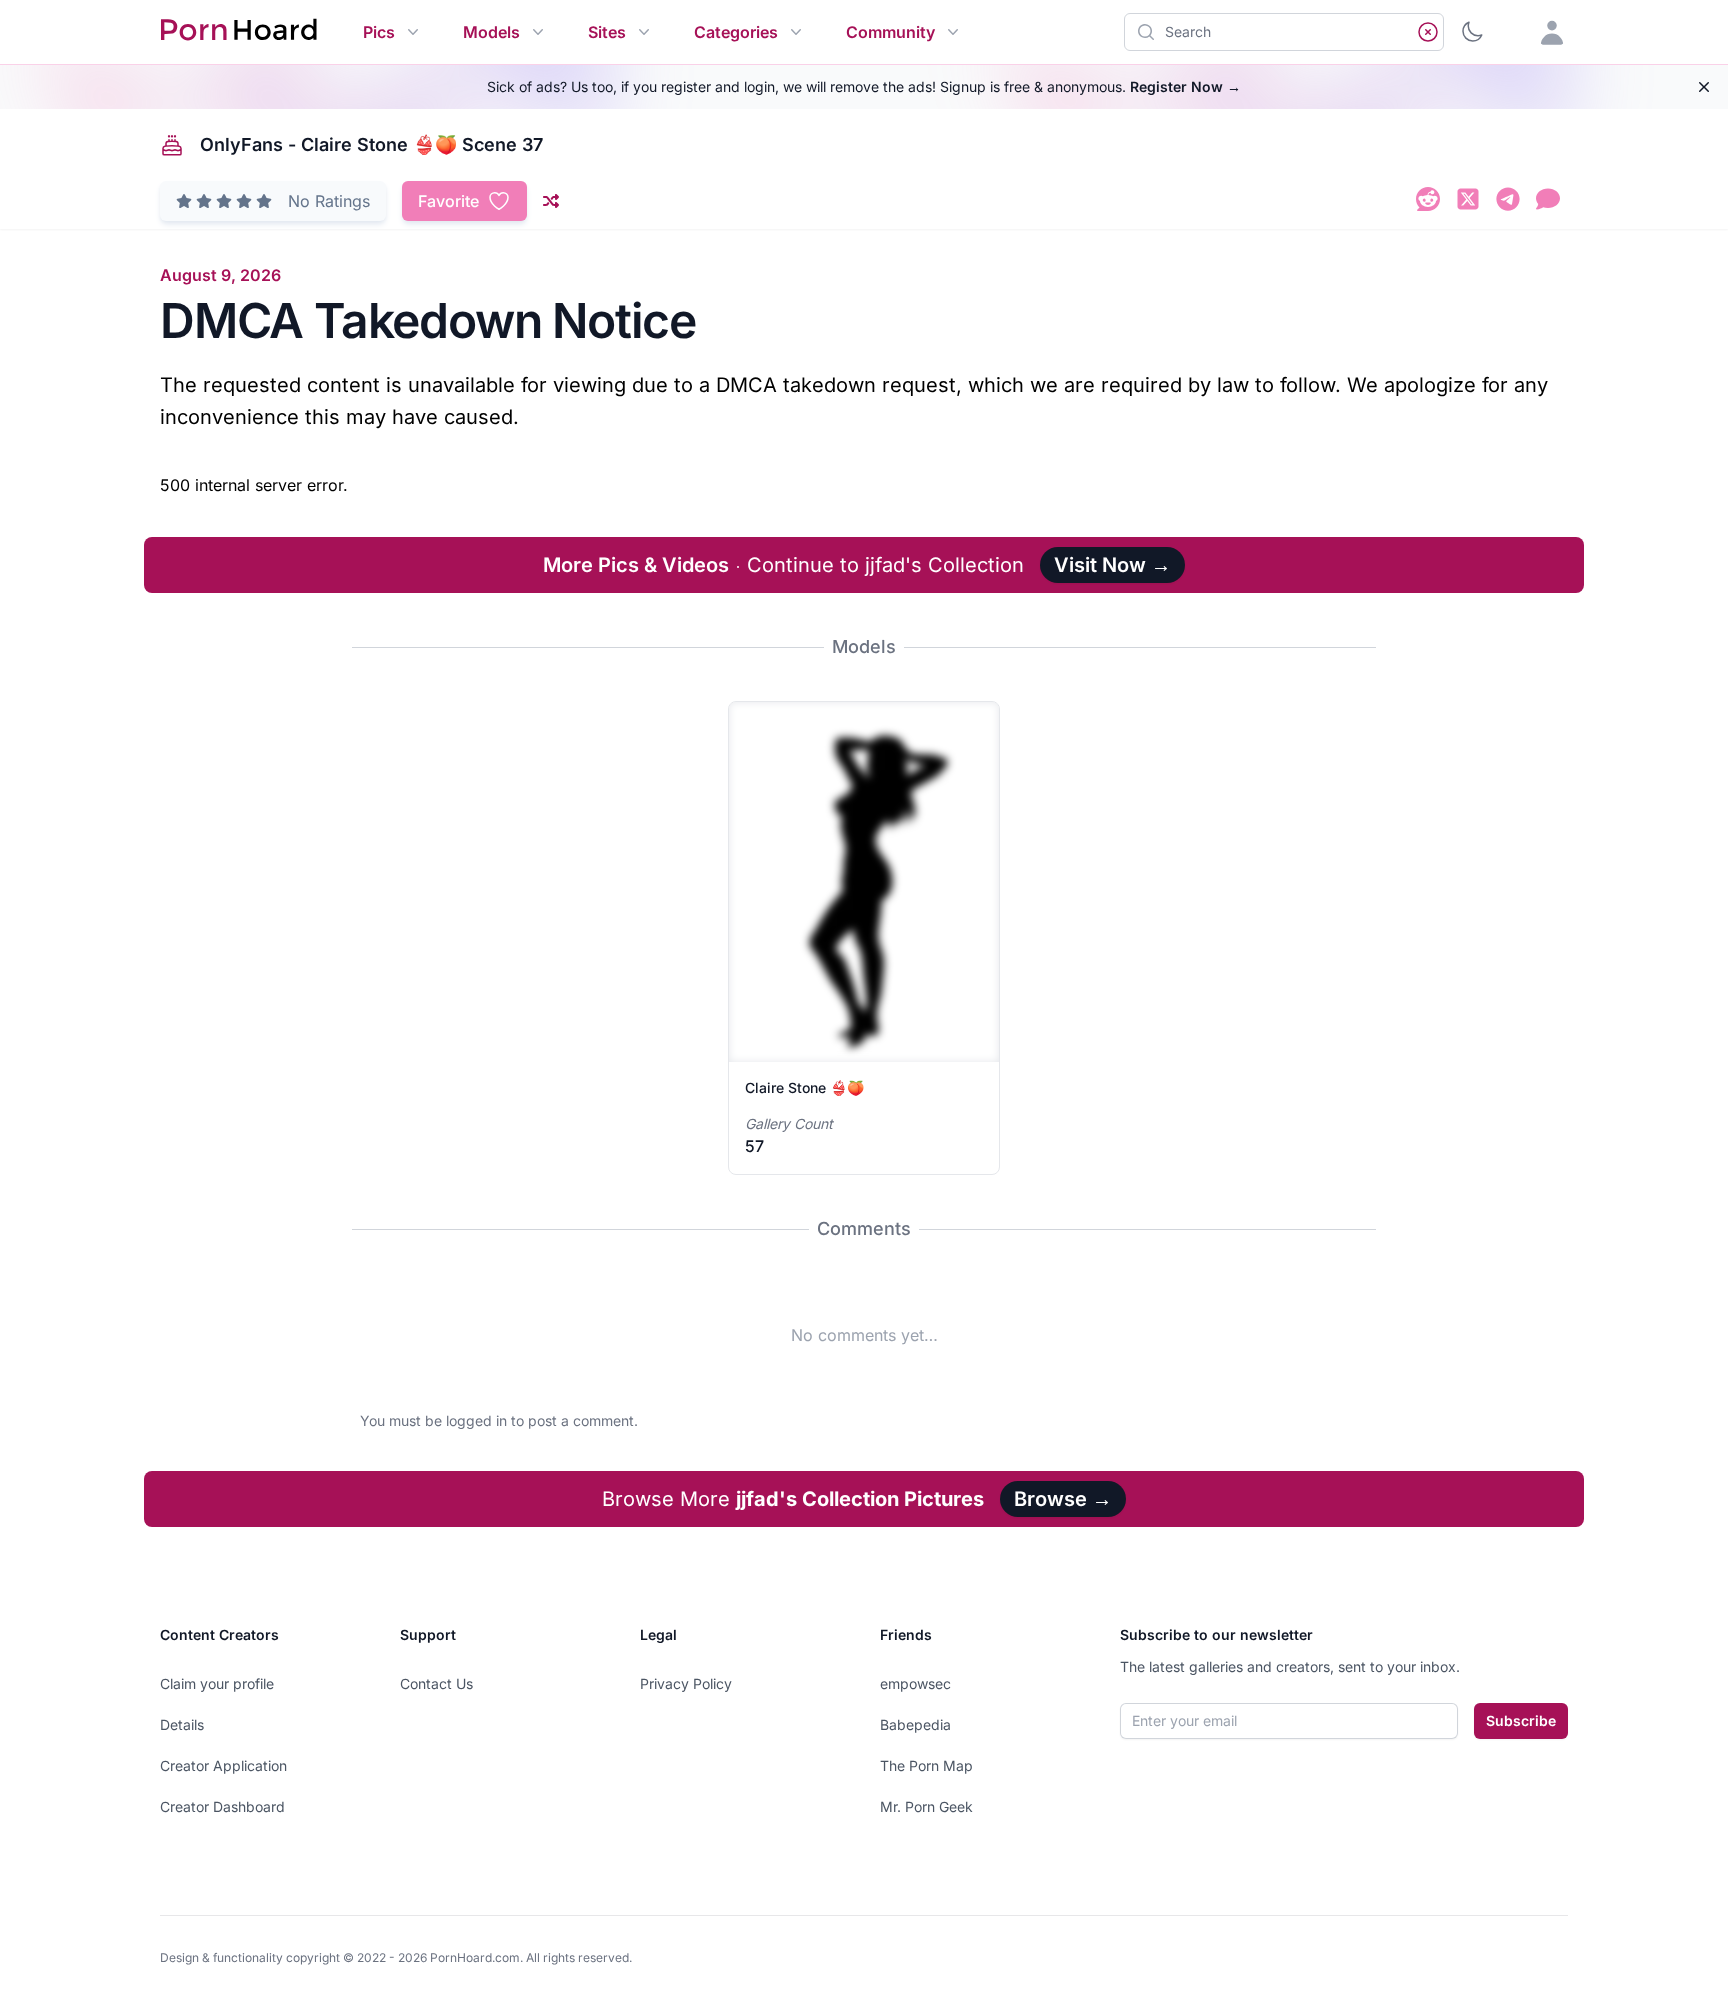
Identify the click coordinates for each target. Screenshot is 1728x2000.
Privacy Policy (686, 1683)
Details (182, 1724)
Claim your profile (217, 1683)
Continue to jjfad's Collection (783, 565)
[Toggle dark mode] (1472, 32)
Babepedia (915, 1724)
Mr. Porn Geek (926, 1806)
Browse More (793, 1499)
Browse (1063, 1499)
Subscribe (1521, 1720)
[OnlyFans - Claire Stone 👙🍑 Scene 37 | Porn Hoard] (1428, 203)
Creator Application (223, 1765)
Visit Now (1112, 565)
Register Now (1185, 86)
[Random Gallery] (551, 201)
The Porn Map (926, 1765)
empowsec (915, 1683)
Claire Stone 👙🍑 (804, 1087)
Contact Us (436, 1683)
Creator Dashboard (222, 1806)
